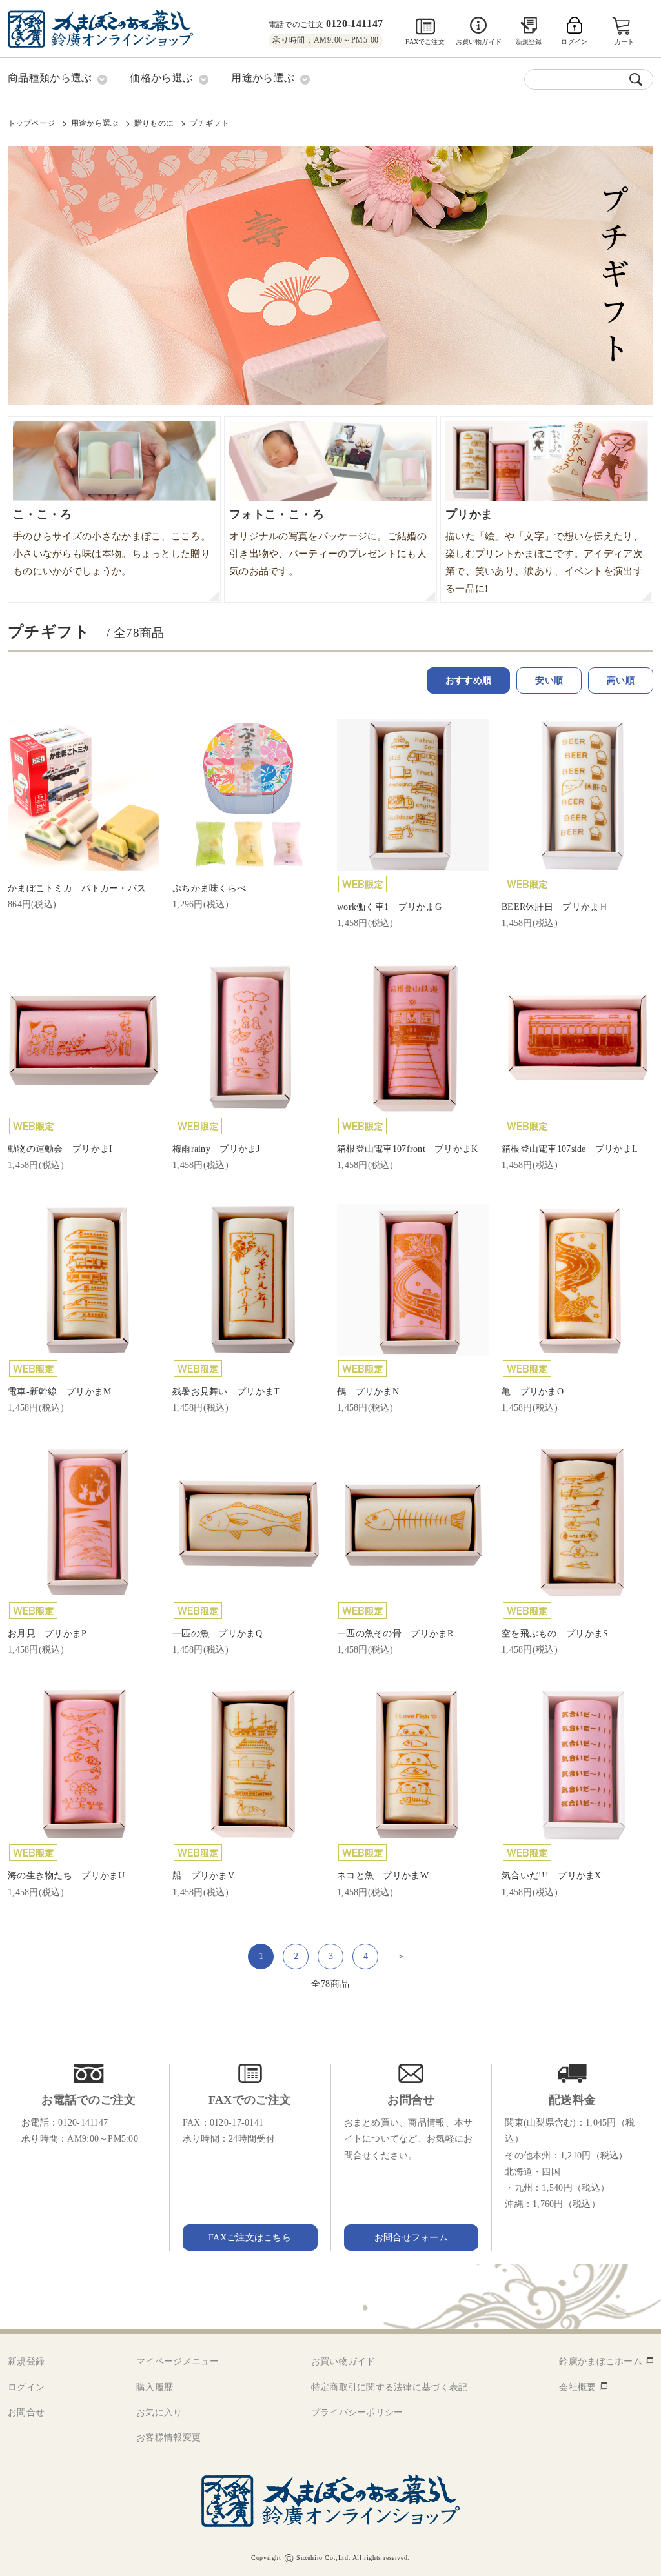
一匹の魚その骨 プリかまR (395, 1634)
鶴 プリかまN (368, 1392)
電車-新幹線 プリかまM (59, 1392)
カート (625, 42)
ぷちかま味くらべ (209, 888)
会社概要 (577, 2387)
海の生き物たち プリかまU (66, 1876)
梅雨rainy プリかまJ (216, 1149)
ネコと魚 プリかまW (383, 1876)
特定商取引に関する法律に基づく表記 (390, 2387)
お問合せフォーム (411, 2238)
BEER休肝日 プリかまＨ (555, 907)
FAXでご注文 (425, 42)
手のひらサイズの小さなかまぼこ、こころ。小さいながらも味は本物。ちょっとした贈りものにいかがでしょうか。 (112, 542)
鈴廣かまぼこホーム (601, 2361)
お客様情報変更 (168, 2438)
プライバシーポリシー (357, 2412)
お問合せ (26, 2412)
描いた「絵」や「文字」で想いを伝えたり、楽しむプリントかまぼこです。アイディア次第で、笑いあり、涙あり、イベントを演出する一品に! (544, 551)
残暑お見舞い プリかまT (226, 1392)
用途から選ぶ (95, 123)
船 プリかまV (203, 1876)
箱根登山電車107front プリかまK (408, 1149)
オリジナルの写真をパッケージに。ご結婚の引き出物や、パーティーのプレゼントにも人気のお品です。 (328, 542)
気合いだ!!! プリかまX (552, 1876)
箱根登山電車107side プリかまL (570, 1149)
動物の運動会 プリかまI (60, 1149)
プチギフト (209, 123)
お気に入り (159, 2412)
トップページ (31, 123)
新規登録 (529, 42)
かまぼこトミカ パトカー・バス (77, 888)
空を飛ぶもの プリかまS (555, 1634)
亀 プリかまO (533, 1392)
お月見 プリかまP (47, 1634)
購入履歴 (155, 2387)
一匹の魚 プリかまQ (217, 1634)
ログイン (26, 2387)
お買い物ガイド (479, 42)
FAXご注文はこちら (250, 2238)
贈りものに (154, 123)
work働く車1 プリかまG (389, 907)
